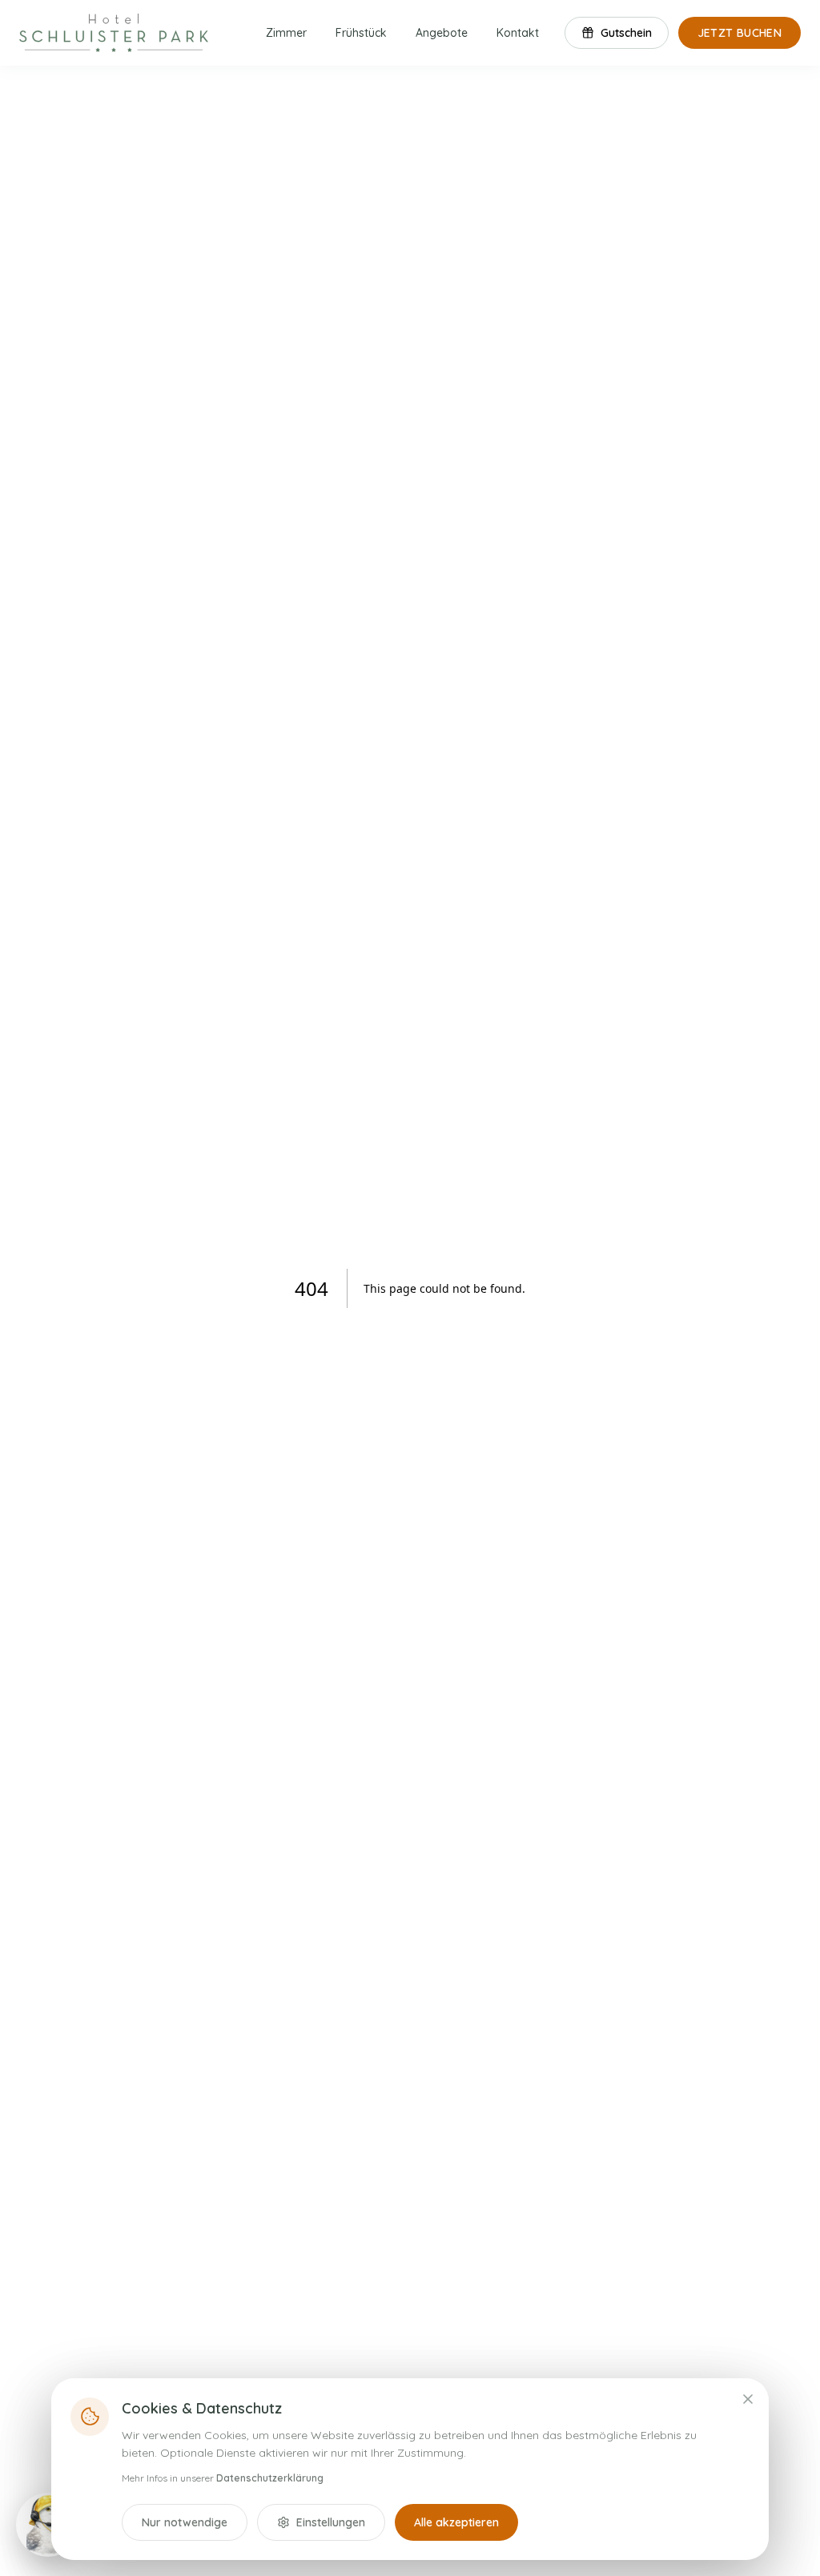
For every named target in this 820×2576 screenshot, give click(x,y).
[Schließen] (748, 2399)
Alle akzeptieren (456, 2522)
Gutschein (626, 33)
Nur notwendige (185, 2522)
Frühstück (361, 33)
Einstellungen (331, 2522)
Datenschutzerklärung (270, 2478)
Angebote (442, 33)
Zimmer (286, 33)
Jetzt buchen (740, 33)
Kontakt (518, 33)
